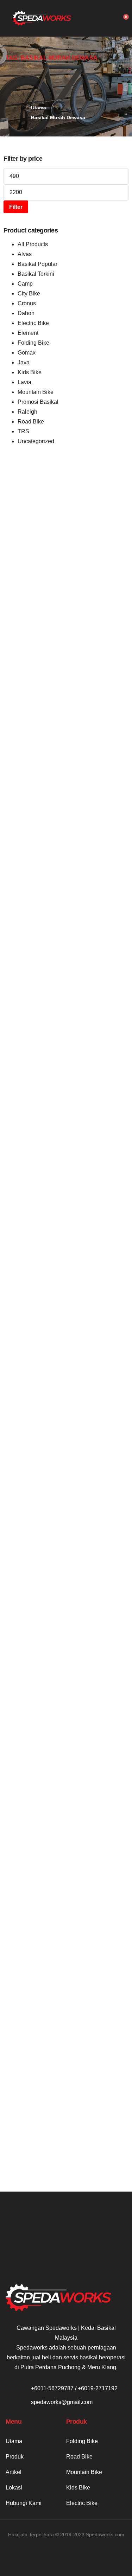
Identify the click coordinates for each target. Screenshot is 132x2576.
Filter (16, 207)
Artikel (14, 2472)
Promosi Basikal (38, 402)
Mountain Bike (36, 392)
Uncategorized (36, 441)
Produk (15, 2457)
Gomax (27, 353)
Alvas (25, 254)
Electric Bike (33, 323)
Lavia (24, 382)
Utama (14, 2441)
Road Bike (31, 422)
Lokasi (14, 2488)
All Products (33, 244)
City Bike (29, 294)
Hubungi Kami (24, 2503)
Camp (25, 284)
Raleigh (27, 412)
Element (28, 333)
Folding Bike (33, 343)
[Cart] (124, 19)
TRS (23, 431)
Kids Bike (30, 372)
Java (24, 362)
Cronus (27, 303)
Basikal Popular (37, 264)
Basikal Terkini (36, 274)
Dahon (26, 313)
